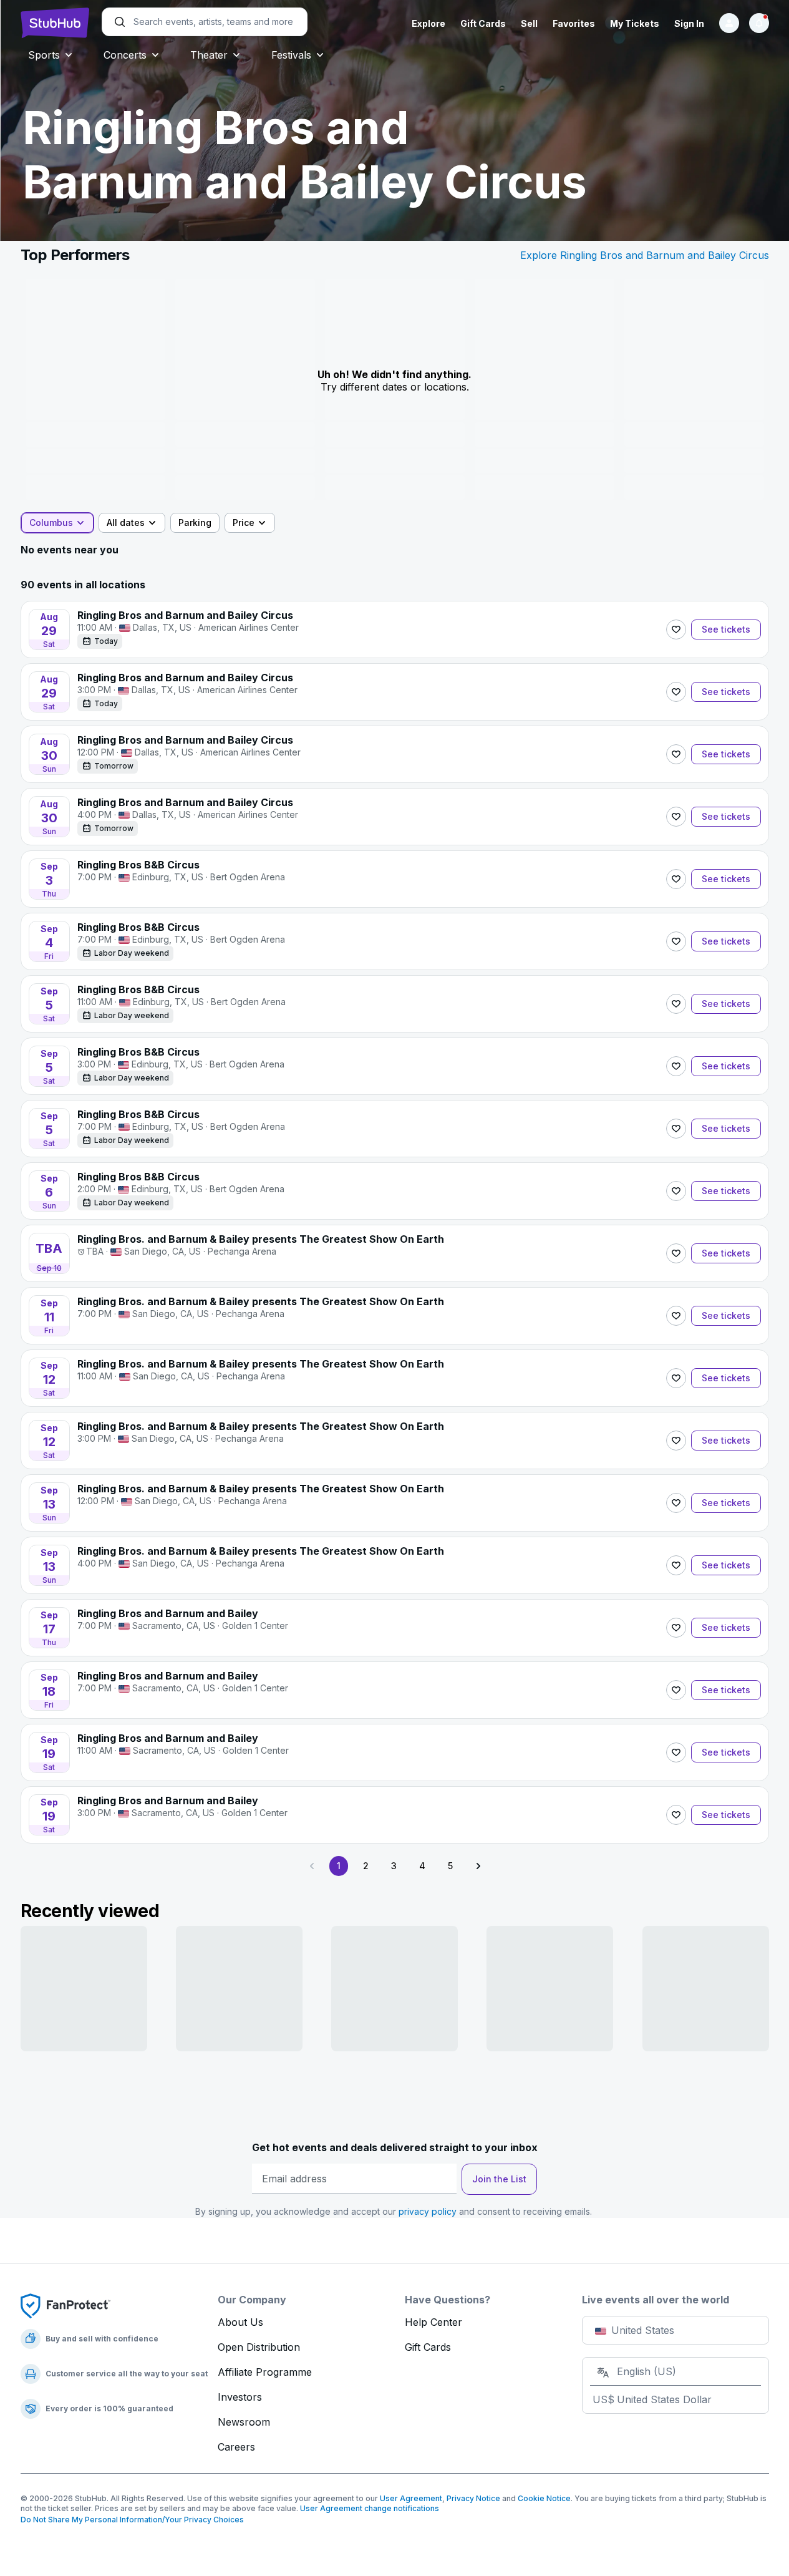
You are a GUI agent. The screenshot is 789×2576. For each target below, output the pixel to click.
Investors (240, 2397)
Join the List (499, 2179)
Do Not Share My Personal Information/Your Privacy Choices (132, 2520)
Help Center (433, 2322)
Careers (236, 2447)
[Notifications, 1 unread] (759, 23)
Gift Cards (483, 23)
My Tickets (635, 23)
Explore (428, 23)
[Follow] (676, 629)
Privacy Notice (473, 2498)
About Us (240, 2322)
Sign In (689, 23)
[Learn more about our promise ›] (65, 2305)
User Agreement (411, 2498)
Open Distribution (259, 2347)
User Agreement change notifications (370, 2508)
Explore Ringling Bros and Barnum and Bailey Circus (645, 255)
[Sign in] (729, 23)
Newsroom (244, 2422)
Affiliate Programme (265, 2372)
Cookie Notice (544, 2498)
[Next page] (478, 1866)
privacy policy (428, 2211)
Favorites (574, 23)
